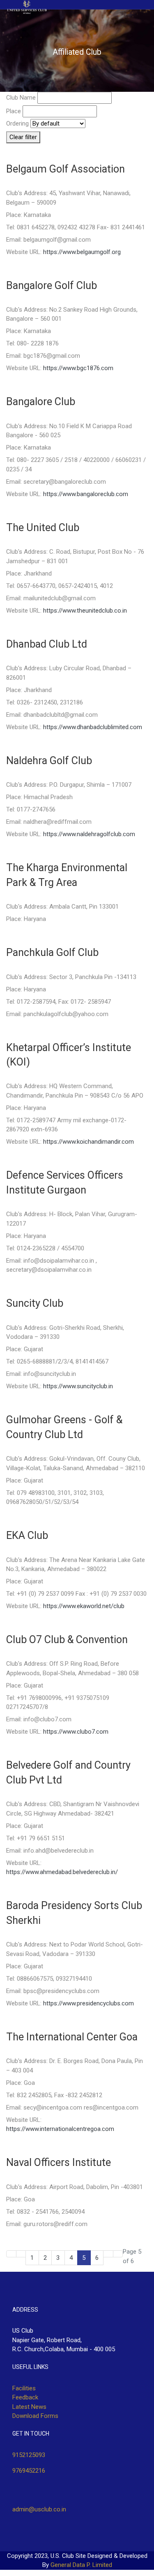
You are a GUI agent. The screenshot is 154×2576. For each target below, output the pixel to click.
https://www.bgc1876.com (78, 368)
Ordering (17, 124)
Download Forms (35, 2416)
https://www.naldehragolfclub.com (89, 834)
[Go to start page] (11, 2254)
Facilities (24, 2388)
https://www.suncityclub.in (78, 1386)
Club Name (21, 98)
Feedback (25, 2397)
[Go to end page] (118, 2254)
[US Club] (27, 7)
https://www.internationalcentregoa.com (60, 2129)
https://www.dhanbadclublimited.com (93, 727)
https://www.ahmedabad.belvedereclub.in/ (62, 1872)
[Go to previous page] (21, 2254)
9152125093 (29, 2455)
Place (14, 111)
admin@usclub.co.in (39, 2509)
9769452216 (29, 2471)
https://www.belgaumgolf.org (82, 252)
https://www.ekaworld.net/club (84, 1606)
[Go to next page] (108, 2254)
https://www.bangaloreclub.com (86, 494)
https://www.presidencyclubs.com (88, 2003)
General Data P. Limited (81, 2565)
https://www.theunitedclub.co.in (85, 611)
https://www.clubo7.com (76, 1732)
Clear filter (23, 137)
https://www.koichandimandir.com (88, 1142)
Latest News (29, 2407)
